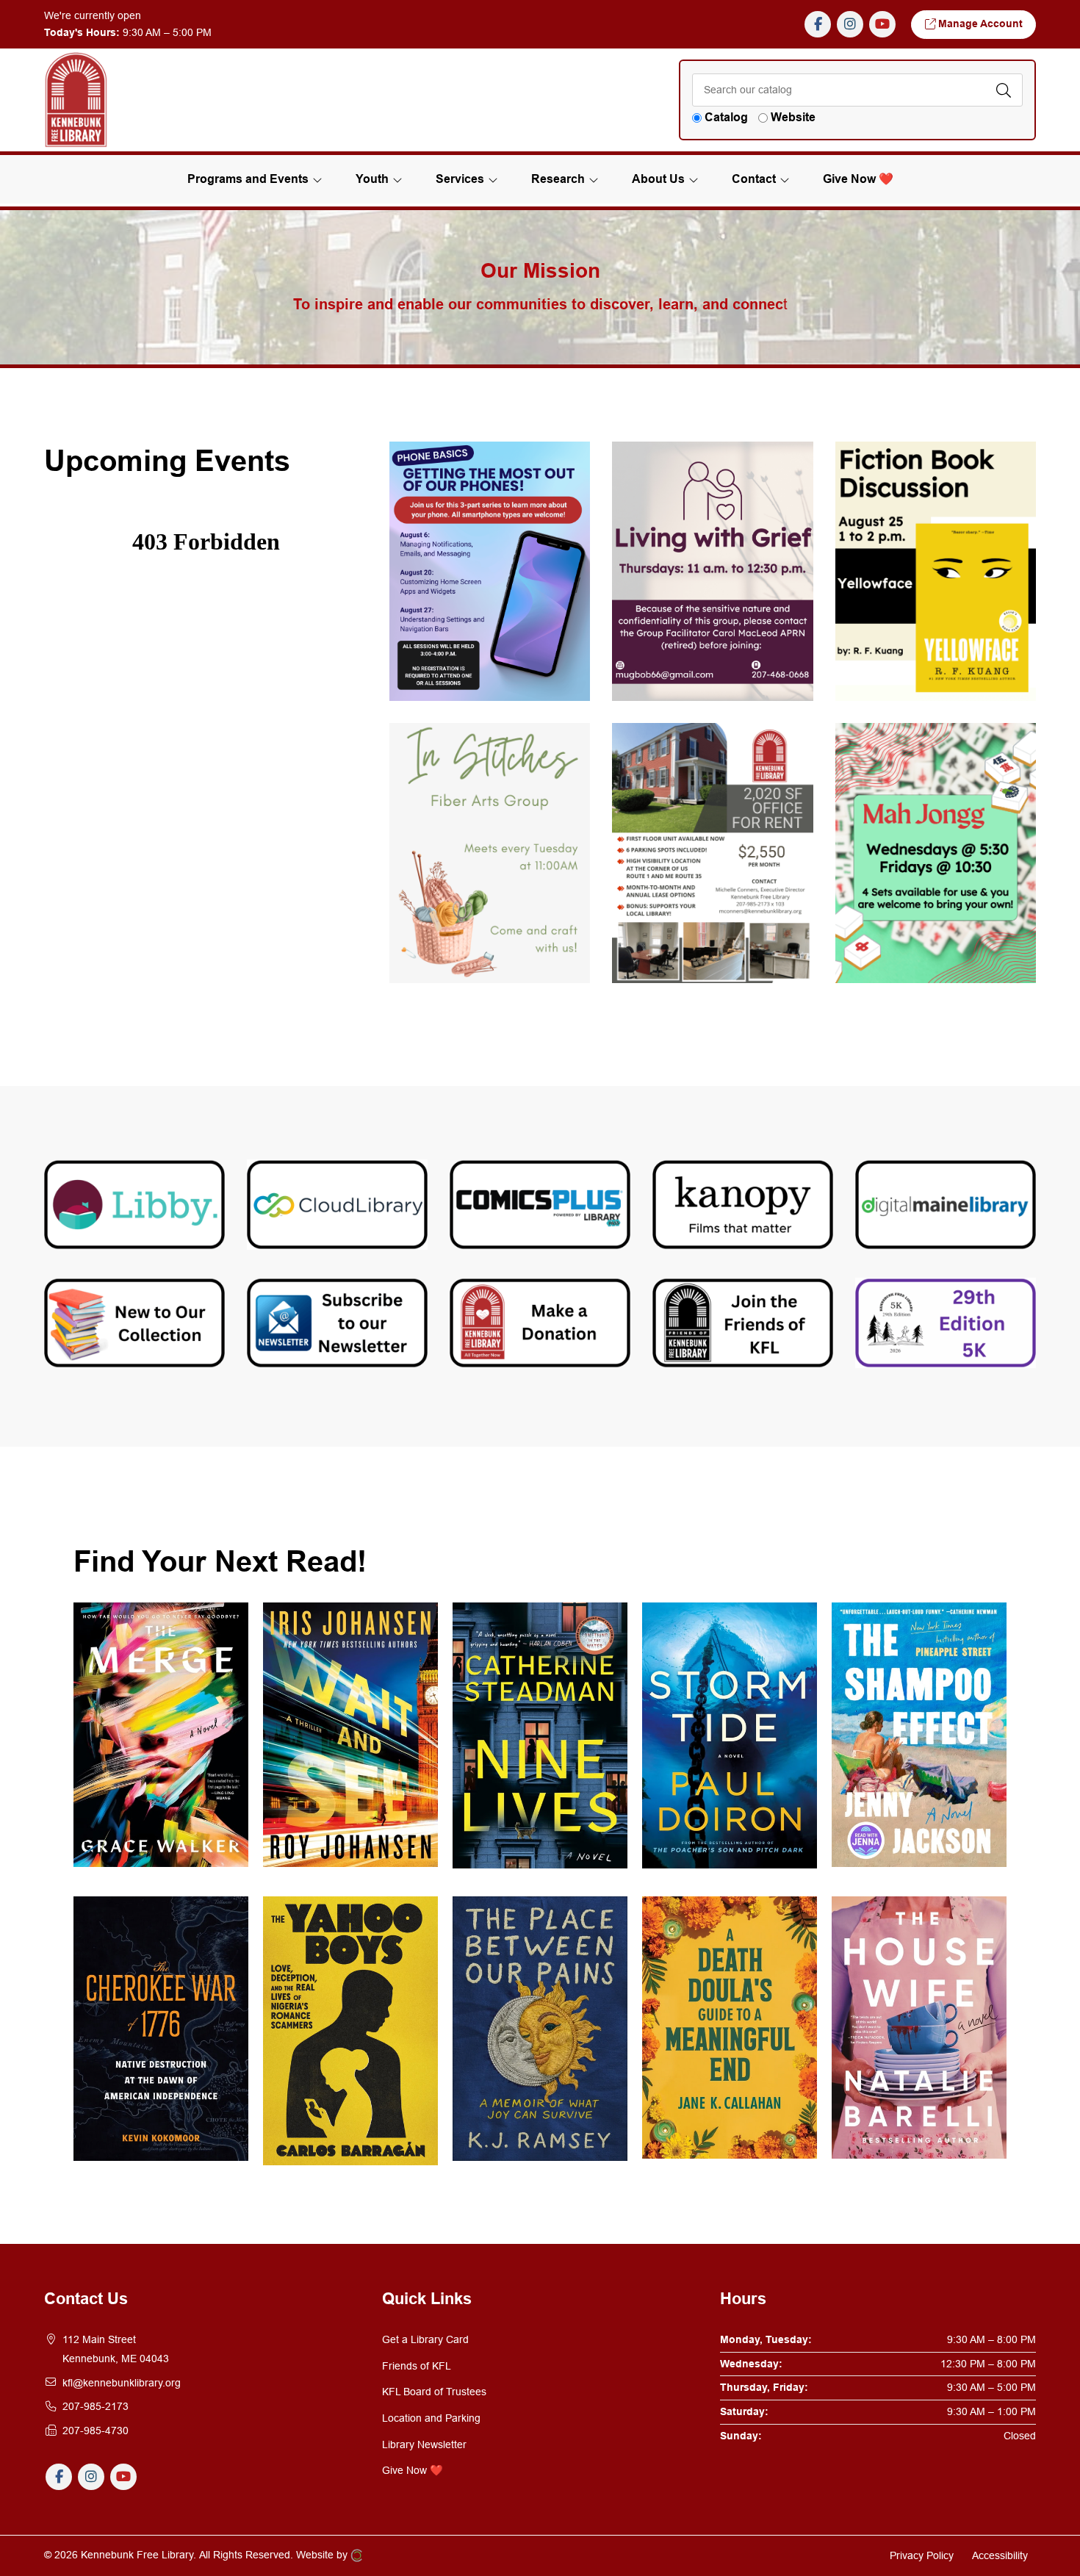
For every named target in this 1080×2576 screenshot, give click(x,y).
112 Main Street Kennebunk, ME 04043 (116, 2349)
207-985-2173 (96, 2406)
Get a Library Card (425, 2339)
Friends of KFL (417, 2366)
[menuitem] (858, 179)
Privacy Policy (922, 2555)
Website (793, 117)
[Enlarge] (571, 461)
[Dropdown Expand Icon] (317, 180)
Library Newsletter (424, 2444)
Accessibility (1000, 2555)
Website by (323, 2555)
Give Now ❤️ (413, 2470)
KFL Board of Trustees (434, 2392)
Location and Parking (431, 2418)
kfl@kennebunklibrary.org (122, 2383)
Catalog (726, 117)
